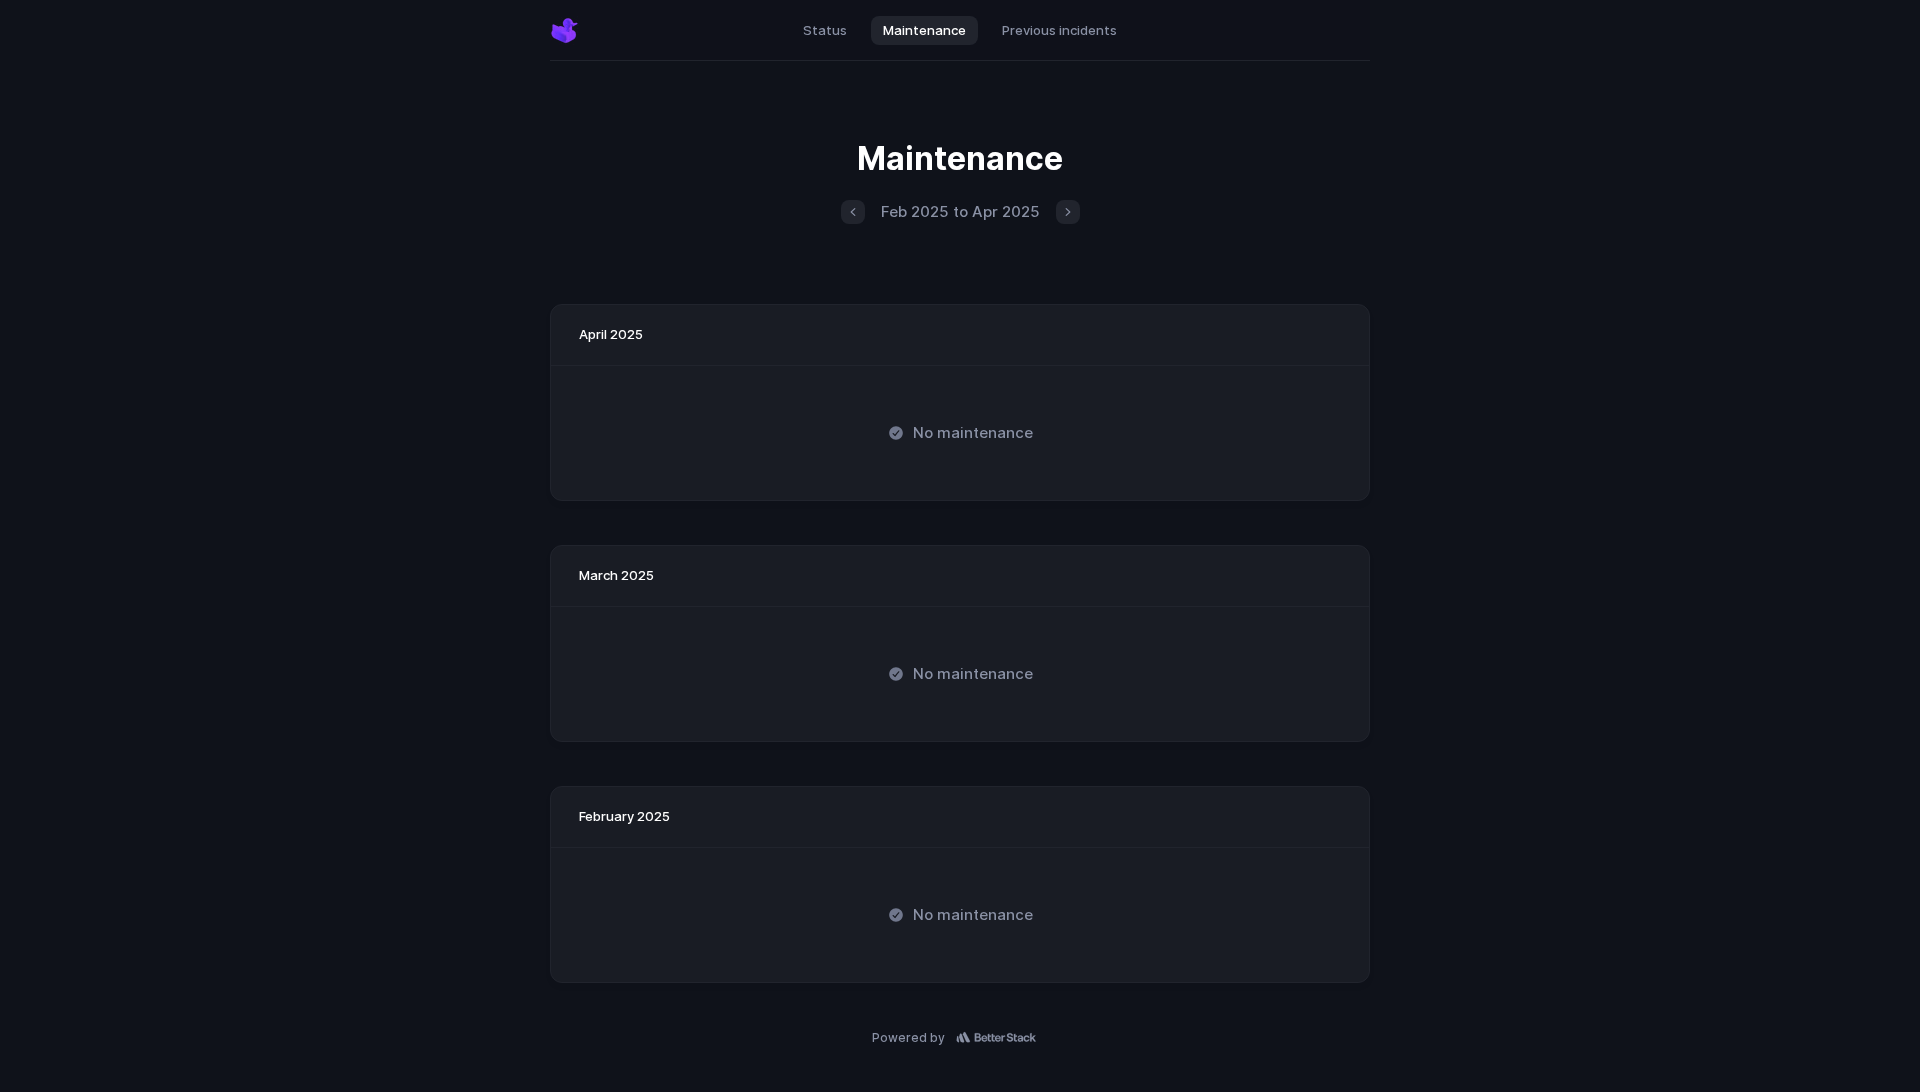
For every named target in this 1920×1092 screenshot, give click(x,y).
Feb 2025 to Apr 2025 (960, 211)
